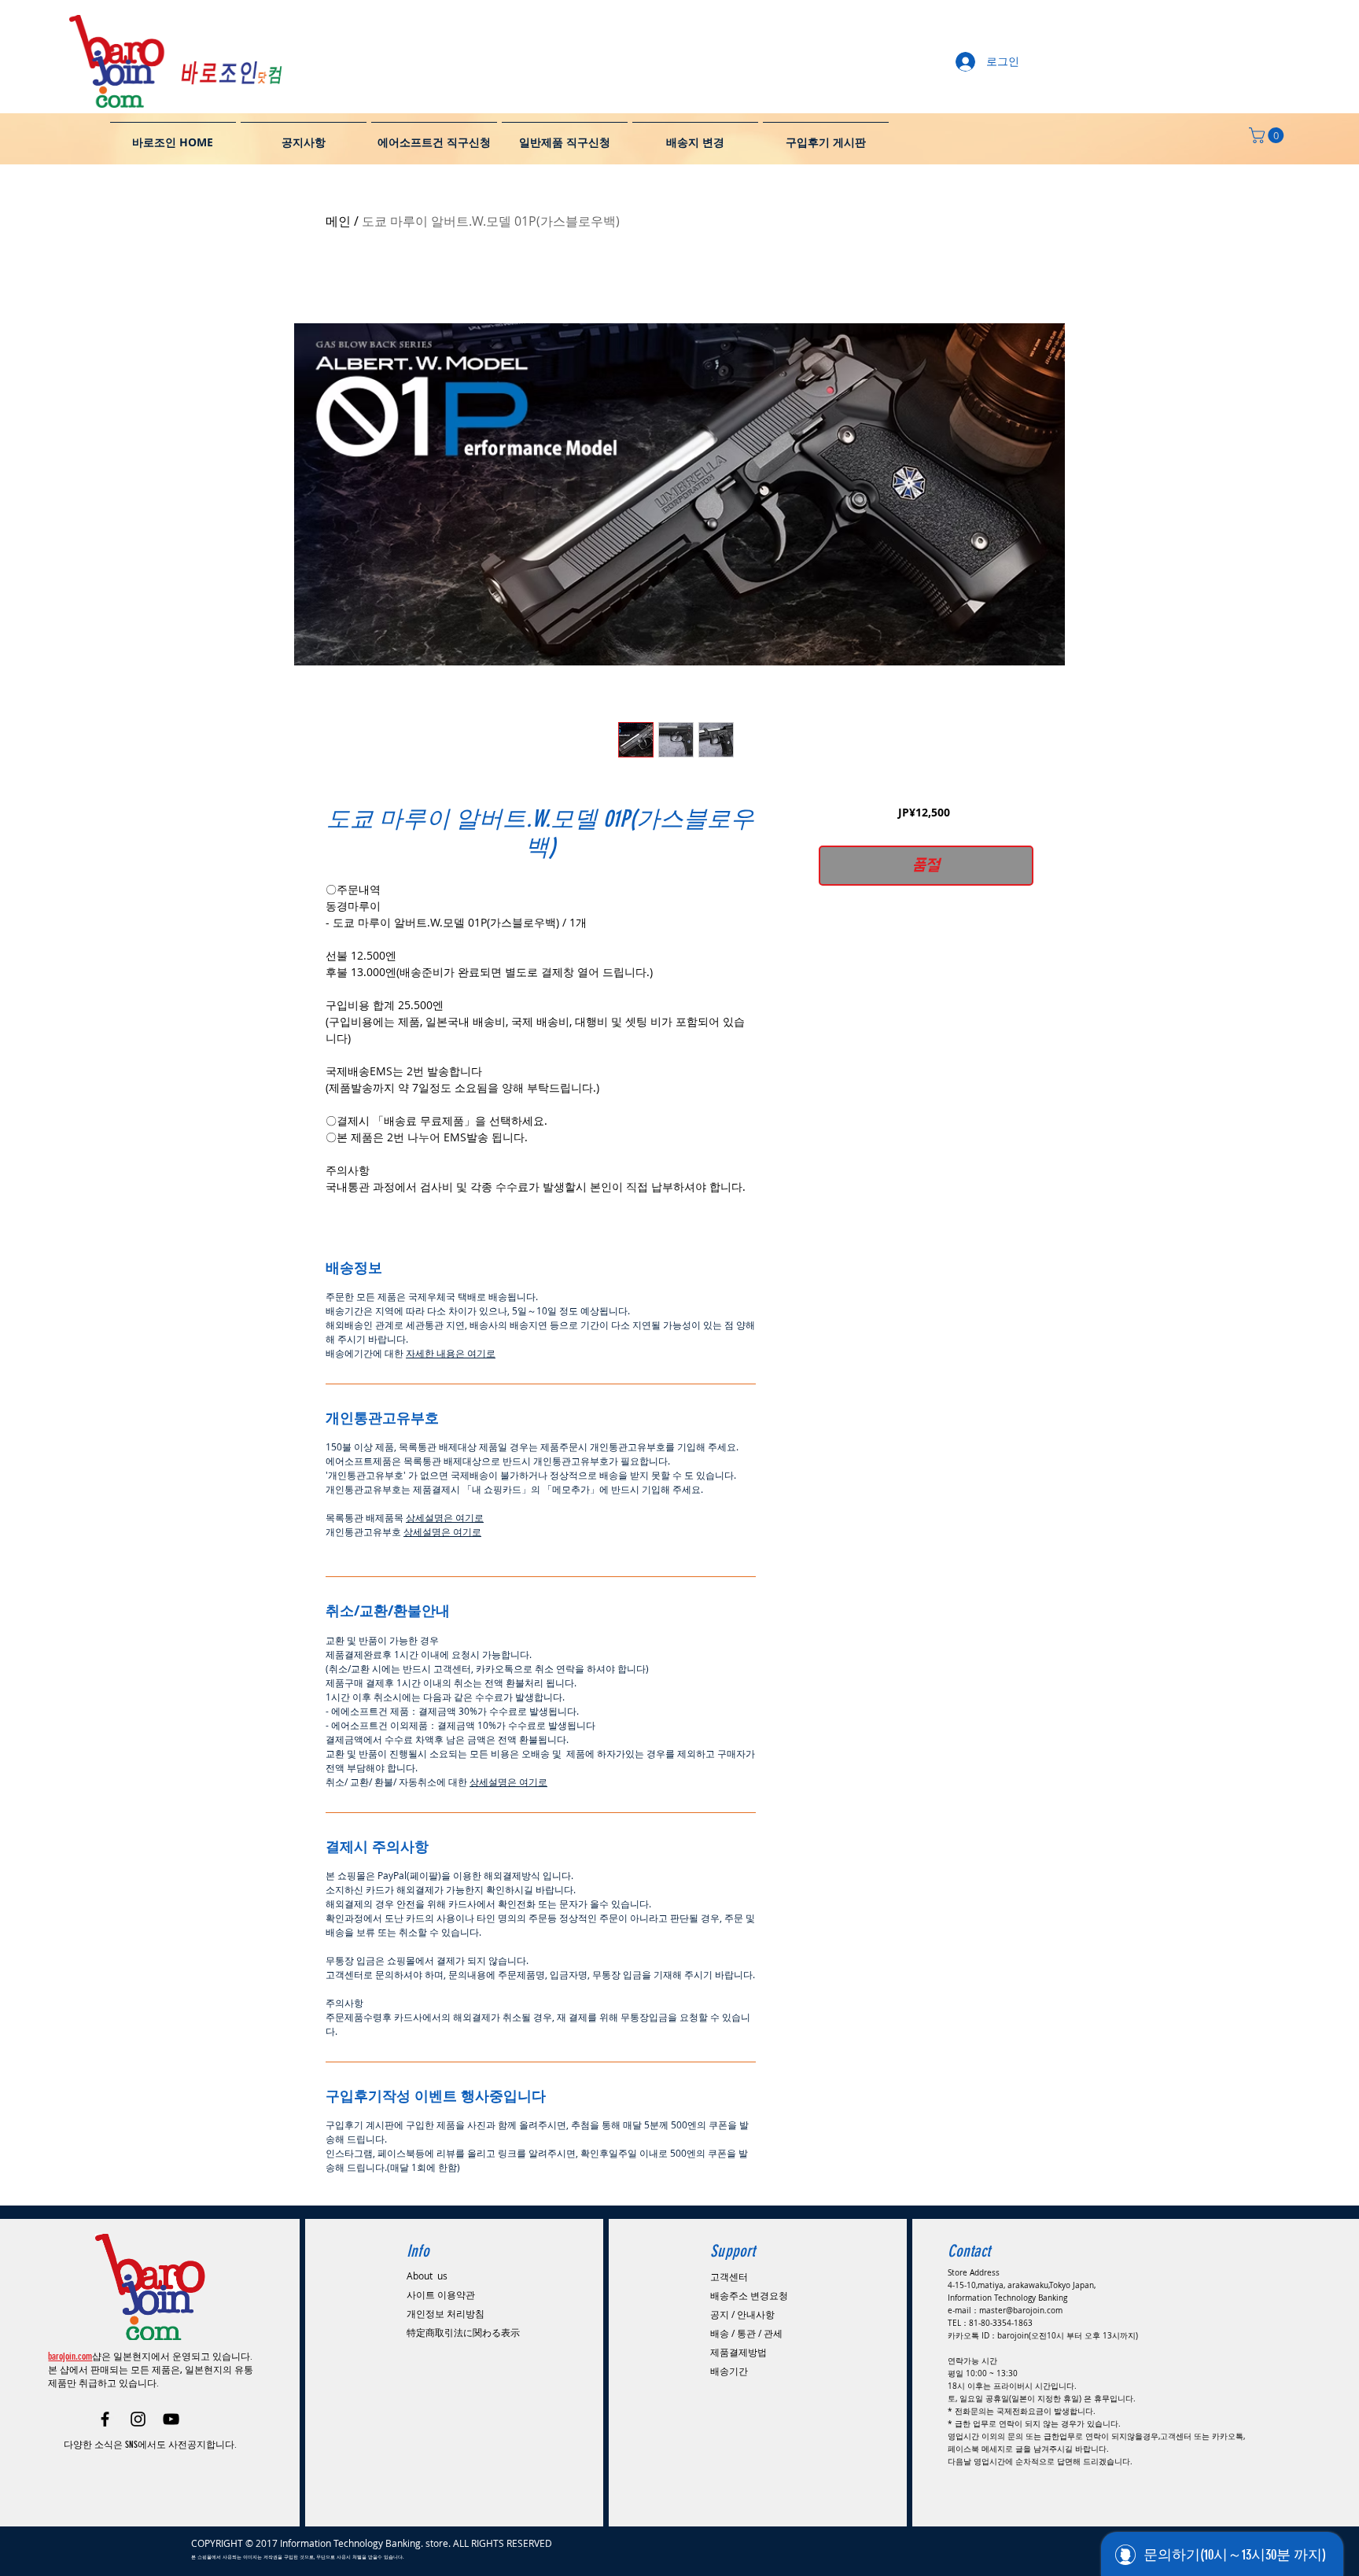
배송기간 (729, 2371)
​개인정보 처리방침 (446, 2313)
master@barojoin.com (1021, 2311)
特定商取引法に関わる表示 (463, 2332)
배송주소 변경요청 (749, 2295)
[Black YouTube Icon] (171, 2419)
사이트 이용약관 (441, 2294)
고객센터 (729, 2276)
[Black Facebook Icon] (105, 2419)
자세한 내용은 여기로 (451, 1353)
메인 (338, 221)
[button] (1268, 135)
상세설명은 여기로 (445, 1517)
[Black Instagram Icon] (138, 2419)
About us (427, 2276)
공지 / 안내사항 (742, 2314)
